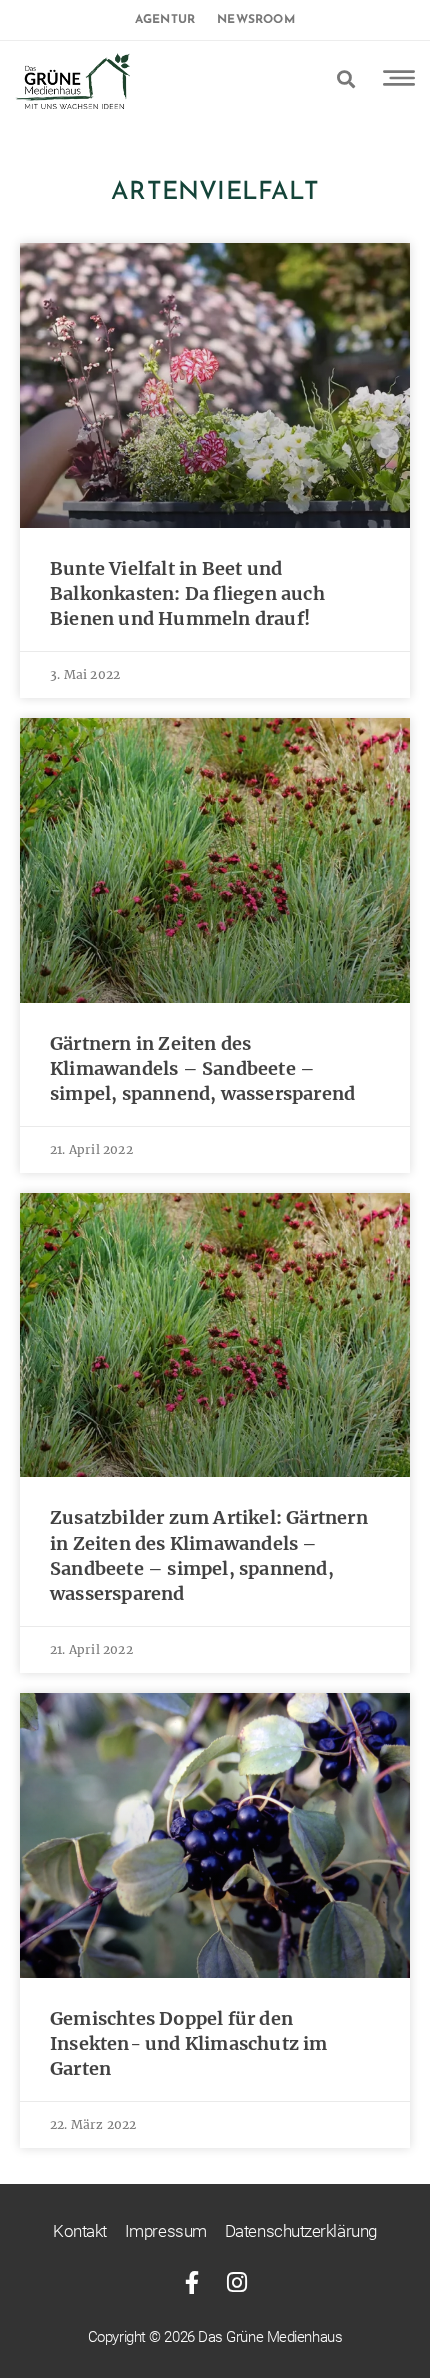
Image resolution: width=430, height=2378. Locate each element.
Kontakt (80, 2231)
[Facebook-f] (192, 2282)
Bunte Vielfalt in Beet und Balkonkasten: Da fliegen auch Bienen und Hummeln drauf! (187, 593)
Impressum (166, 2231)
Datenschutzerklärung (301, 2231)
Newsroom (256, 20)
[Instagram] (237, 2282)
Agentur (165, 20)
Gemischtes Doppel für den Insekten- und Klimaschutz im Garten (189, 2043)
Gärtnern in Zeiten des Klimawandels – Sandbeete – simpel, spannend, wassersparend (202, 1068)
